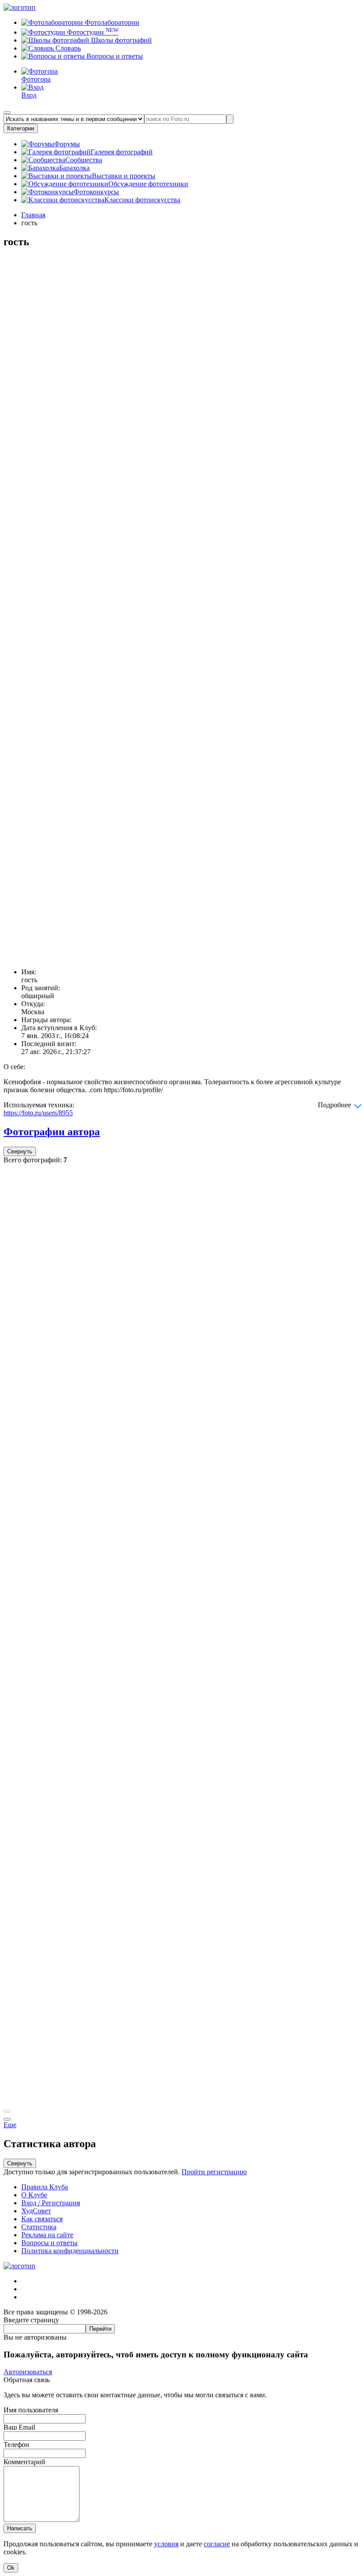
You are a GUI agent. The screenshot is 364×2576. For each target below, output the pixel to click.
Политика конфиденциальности (70, 2251)
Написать (20, 2528)
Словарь (67, 48)
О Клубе (34, 2195)
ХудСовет (36, 2211)
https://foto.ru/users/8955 (38, 1113)
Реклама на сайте (47, 2235)
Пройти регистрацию (214, 2172)
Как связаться (42, 2219)
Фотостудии (92, 32)
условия (166, 2544)
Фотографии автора (52, 1132)
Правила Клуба (45, 2187)
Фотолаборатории (111, 22)
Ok (11, 2568)
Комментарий (24, 2462)
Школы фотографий (121, 40)
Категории (21, 128)
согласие (217, 2544)
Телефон (16, 2445)
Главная (33, 215)
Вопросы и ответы (114, 56)
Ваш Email (19, 2427)
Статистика (39, 2227)
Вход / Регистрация (51, 2203)
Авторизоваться (28, 2372)
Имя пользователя (31, 2410)
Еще (10, 2125)
